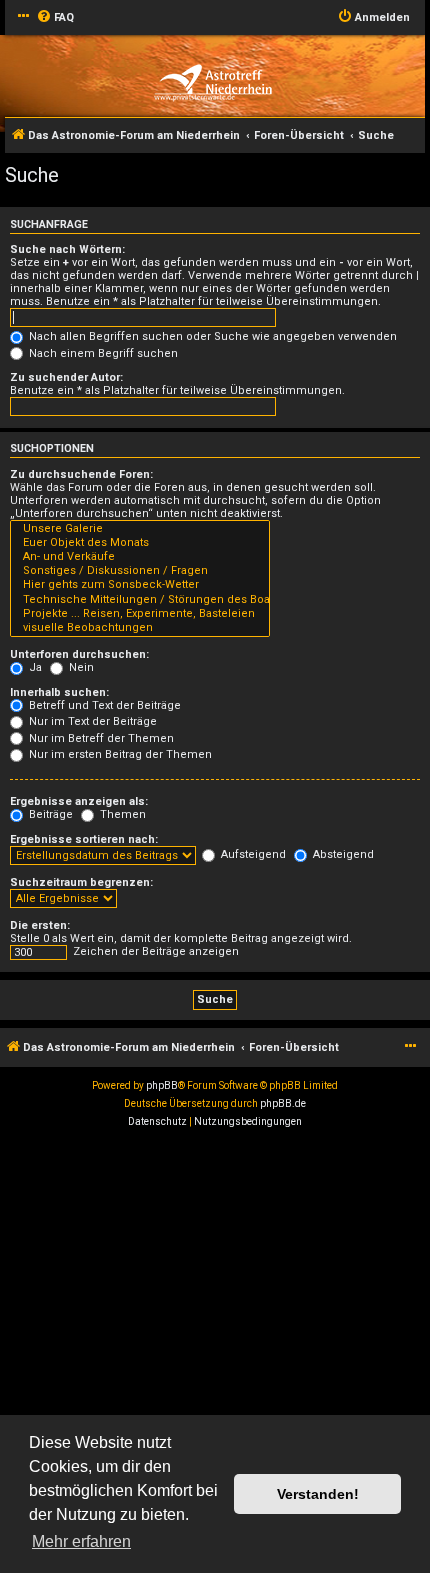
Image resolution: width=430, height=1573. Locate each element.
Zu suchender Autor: (66, 377)
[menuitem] (55, 18)
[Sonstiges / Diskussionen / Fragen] (140, 571)
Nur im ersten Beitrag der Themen (119, 754)
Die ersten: (40, 925)
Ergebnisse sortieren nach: (84, 839)
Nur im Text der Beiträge (91, 721)
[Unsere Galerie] (140, 529)
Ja (34, 667)
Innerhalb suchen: (59, 692)
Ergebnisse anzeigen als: (79, 801)
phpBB (162, 1085)
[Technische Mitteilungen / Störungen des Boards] (140, 600)
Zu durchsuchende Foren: (81, 474)
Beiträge (49, 814)
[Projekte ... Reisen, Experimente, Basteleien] (140, 614)
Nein (80, 667)
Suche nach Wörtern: (67, 249)
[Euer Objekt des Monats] (140, 543)
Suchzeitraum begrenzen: (81, 882)
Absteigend (342, 854)
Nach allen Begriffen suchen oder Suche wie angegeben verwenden (211, 336)
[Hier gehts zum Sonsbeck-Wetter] (140, 585)
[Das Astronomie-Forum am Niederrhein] (212, 82)
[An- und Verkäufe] (140, 557)
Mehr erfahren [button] (81, 1541)
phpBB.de (283, 1103)
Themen (121, 814)
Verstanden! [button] (318, 1494)
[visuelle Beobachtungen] (140, 628)
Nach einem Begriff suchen (102, 353)
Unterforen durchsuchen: (79, 654)
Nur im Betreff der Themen (100, 738)
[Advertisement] (215, 1356)
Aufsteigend (252, 854)
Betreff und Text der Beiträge (103, 705)
